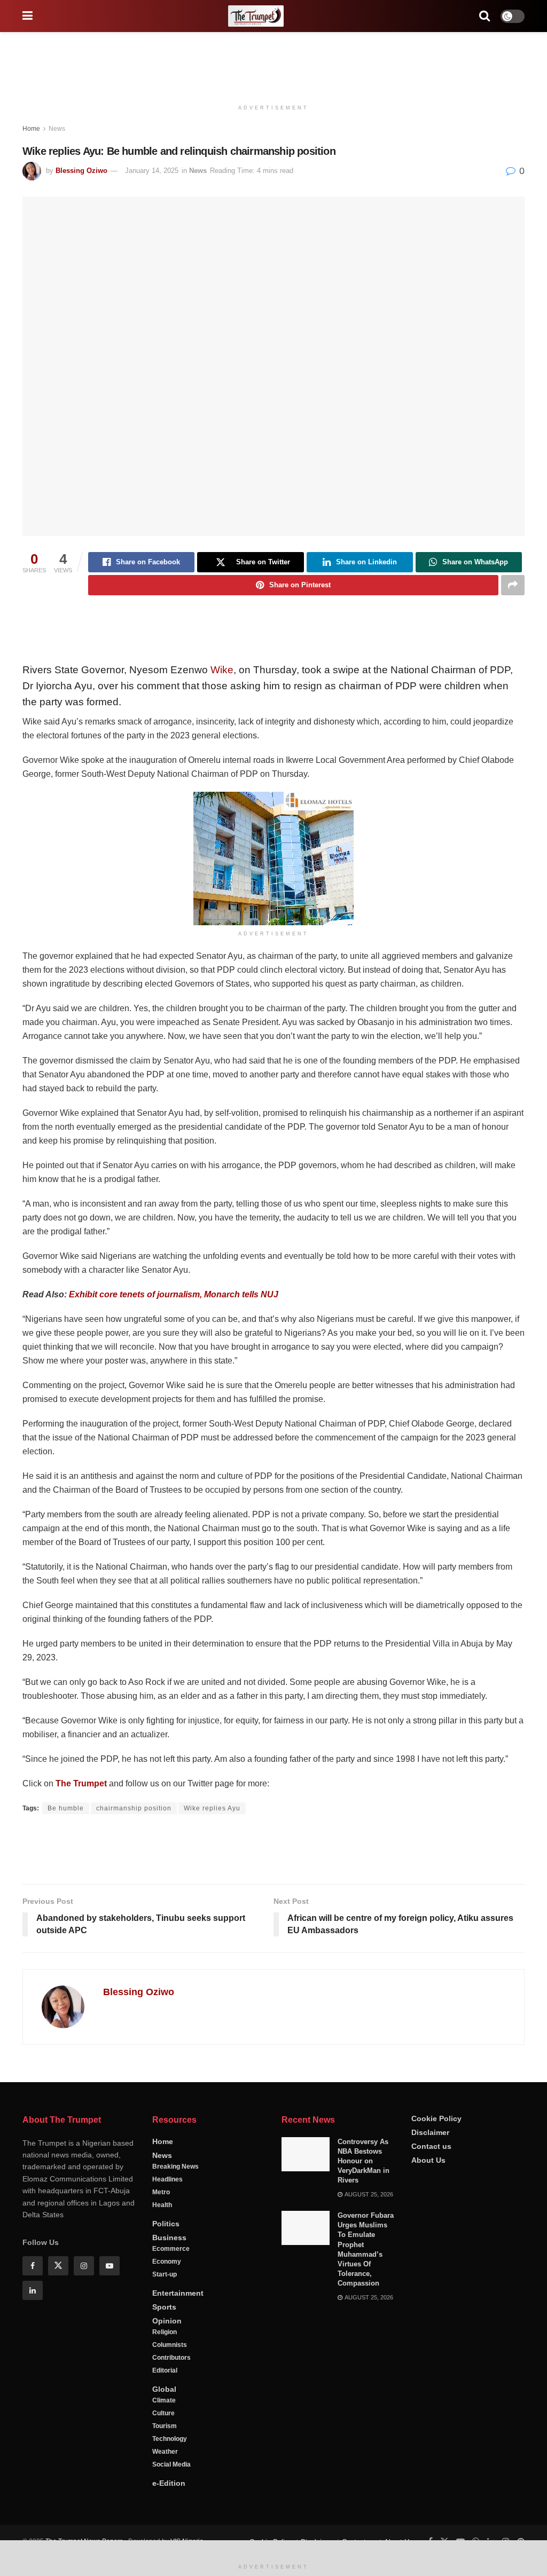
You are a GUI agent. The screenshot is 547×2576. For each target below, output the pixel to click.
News (57, 129)
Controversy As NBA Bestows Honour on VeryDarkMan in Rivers (364, 2161)
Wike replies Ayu (212, 1808)
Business (169, 2238)
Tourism (165, 2426)
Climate (164, 2400)
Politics (166, 2224)
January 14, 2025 (152, 171)
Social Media (171, 2464)
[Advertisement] (273, 64)
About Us (428, 2160)
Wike (222, 670)
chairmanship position (134, 1808)
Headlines (167, 2179)
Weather (165, 2452)
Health (162, 2205)
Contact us (431, 2146)
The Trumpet (81, 1783)
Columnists (170, 2345)
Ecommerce (171, 2249)
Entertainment (178, 2293)
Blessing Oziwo (81, 171)
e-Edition (169, 2483)
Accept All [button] (511, 2554)
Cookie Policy (436, 2118)
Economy (167, 2262)
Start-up (165, 2274)
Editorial (165, 2370)
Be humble (66, 1808)
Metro (161, 2192)
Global (164, 2389)
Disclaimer (430, 2132)
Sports (164, 2307)
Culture (163, 2413)
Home (31, 129)
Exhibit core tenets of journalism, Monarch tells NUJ (174, 1294)
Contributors (171, 2358)
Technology (170, 2439)
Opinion (167, 2321)
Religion (165, 2332)
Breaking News (175, 2167)
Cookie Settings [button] (453, 2554)
